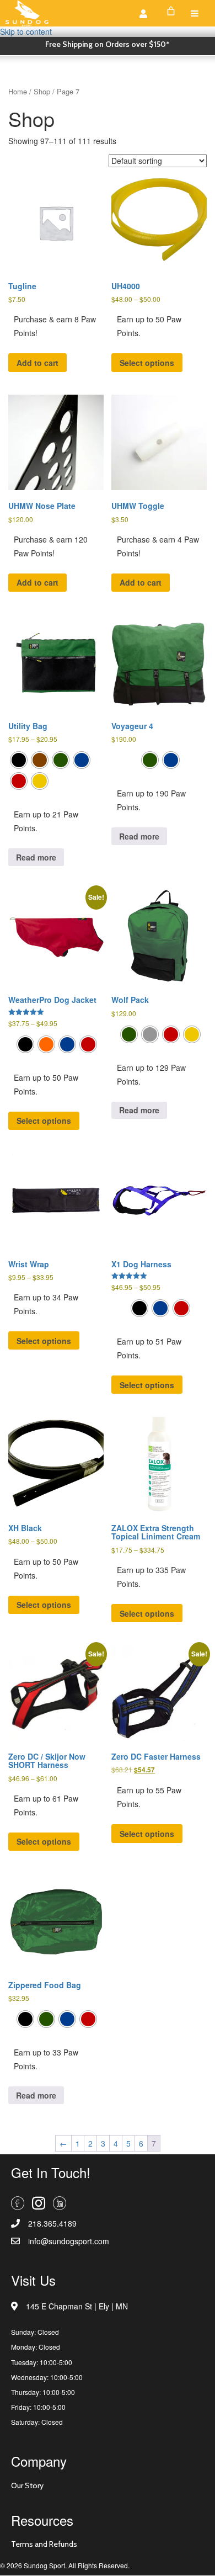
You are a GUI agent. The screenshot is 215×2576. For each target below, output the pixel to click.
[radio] (19, 760)
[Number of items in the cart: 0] (171, 11)
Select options (147, 363)
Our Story (27, 2485)
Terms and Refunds (44, 2544)
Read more (36, 857)
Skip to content (26, 31)
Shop (42, 91)
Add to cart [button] (37, 363)
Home (18, 91)
